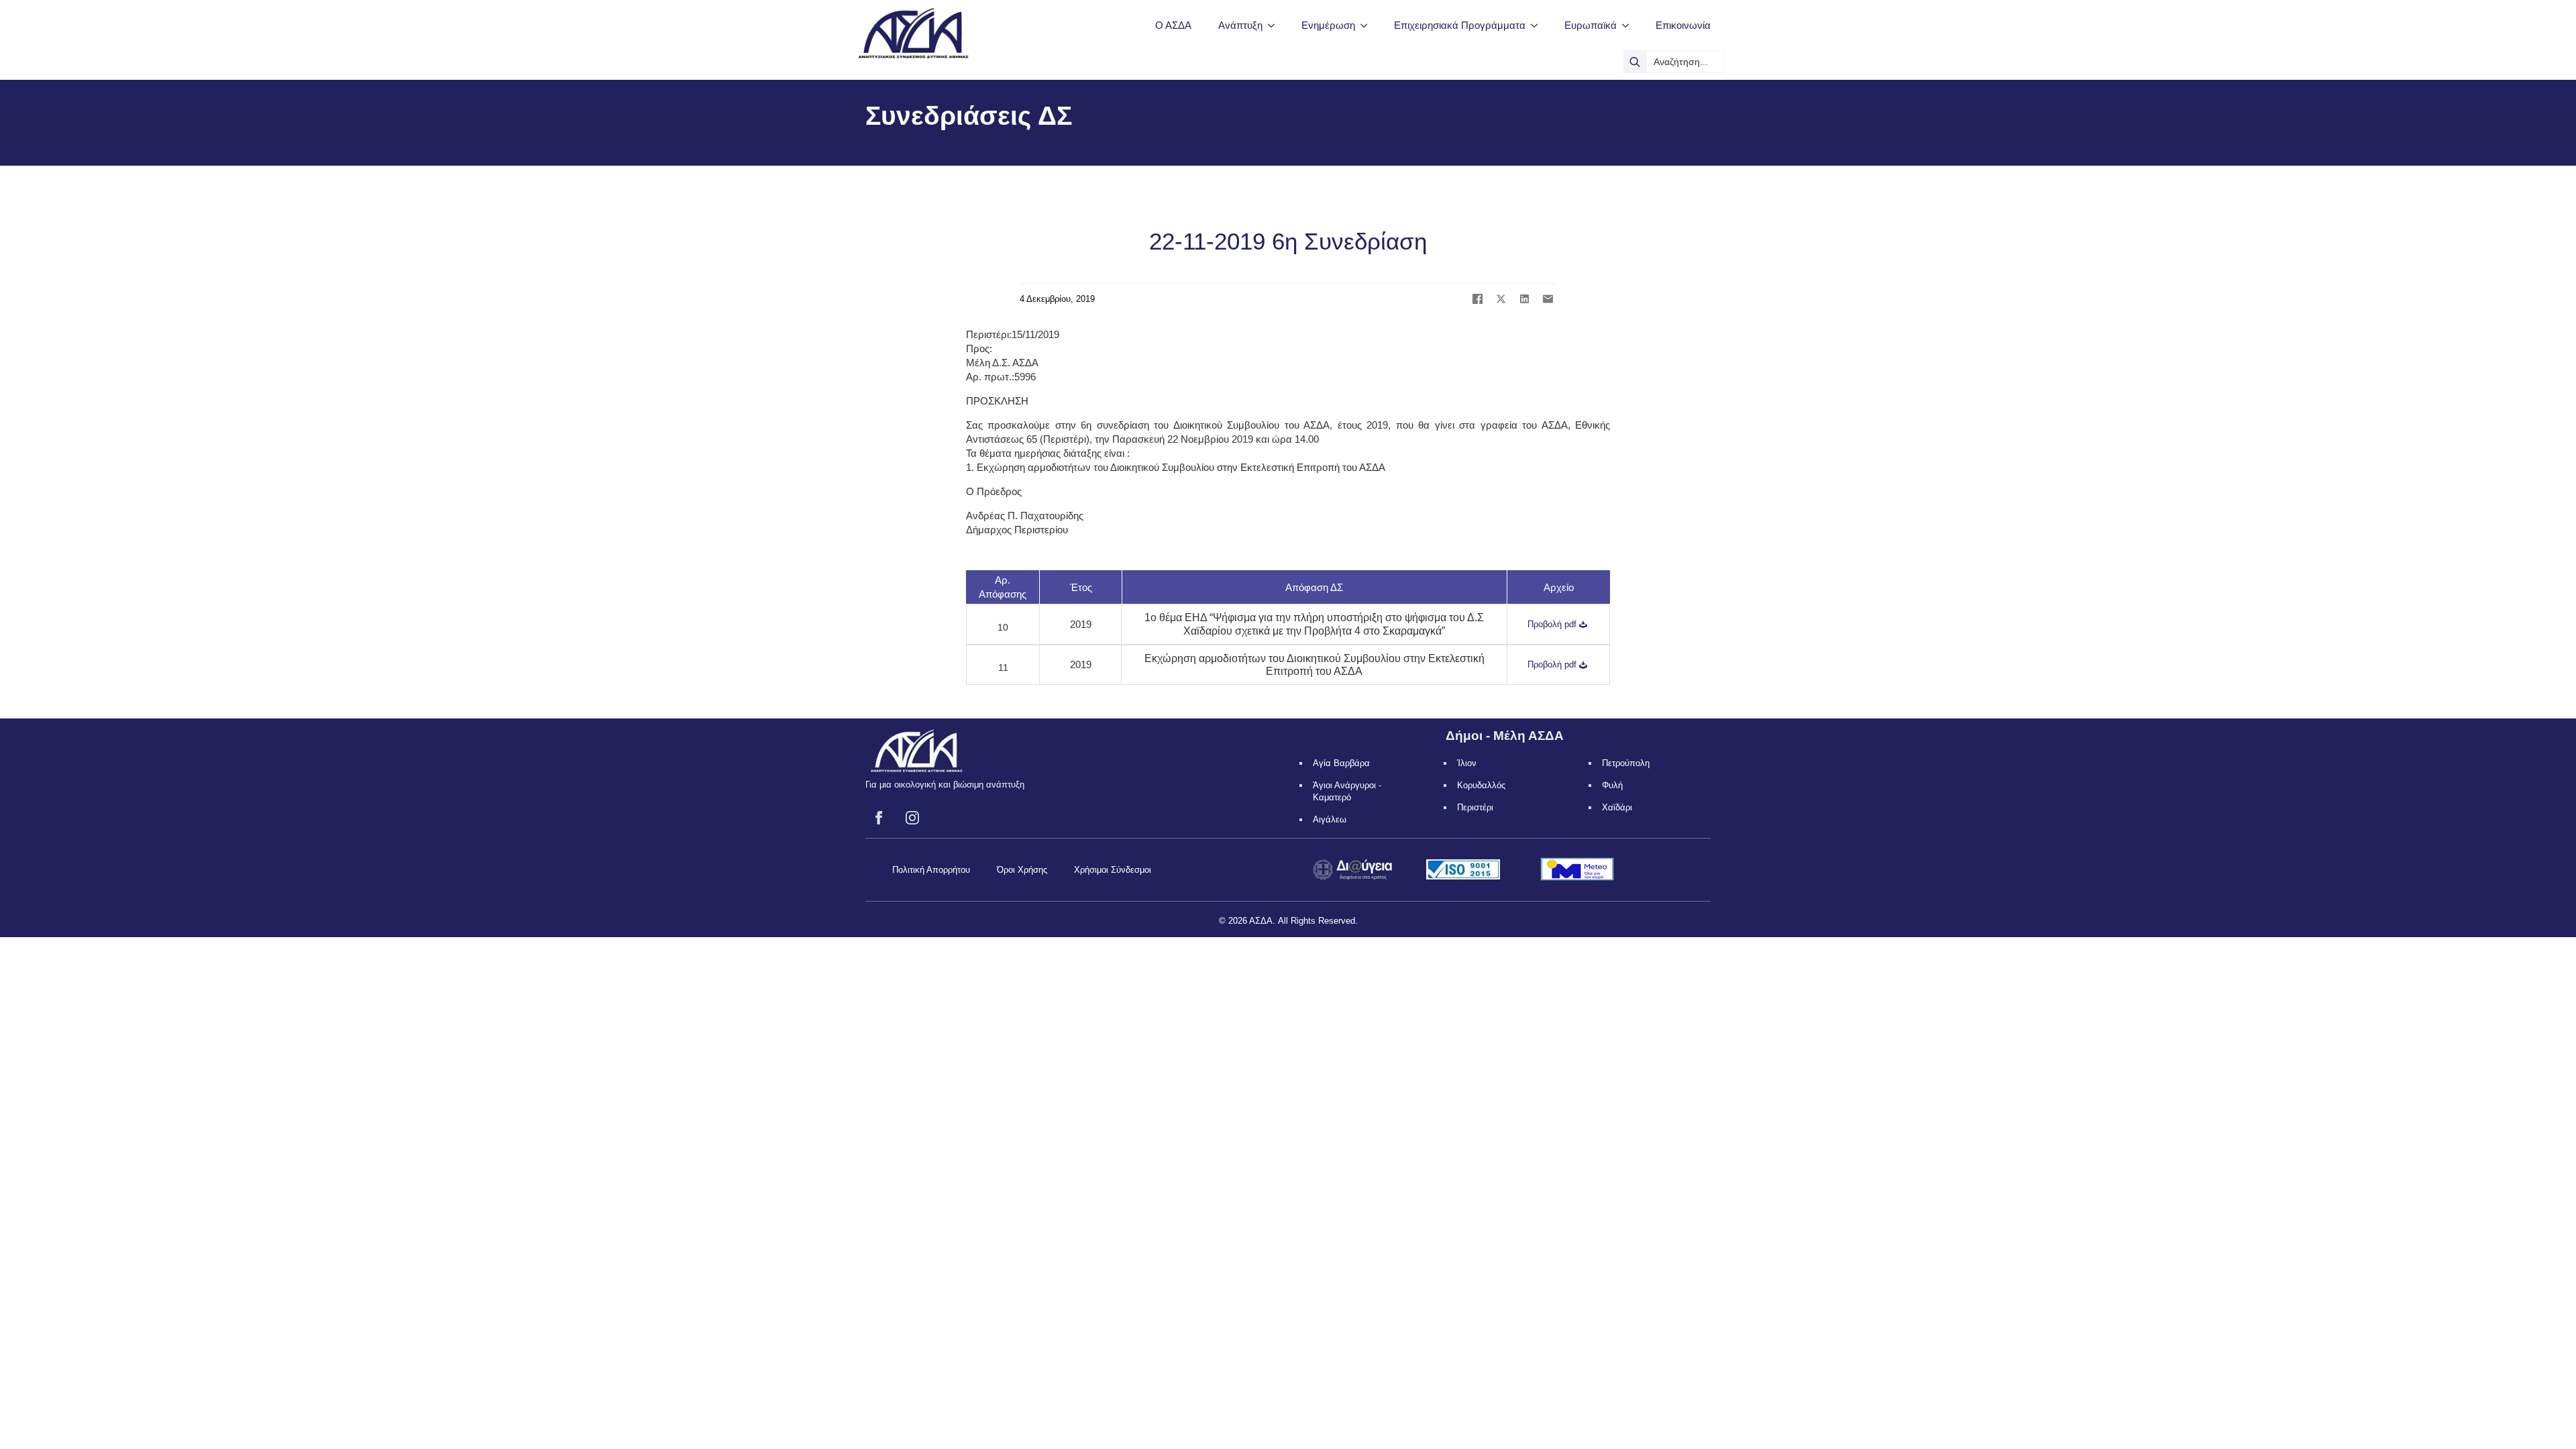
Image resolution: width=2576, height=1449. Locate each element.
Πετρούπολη (1626, 763)
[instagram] (912, 818)
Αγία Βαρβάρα (1341, 763)
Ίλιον (1467, 763)
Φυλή (1612, 785)
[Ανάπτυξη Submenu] (1275, 25)
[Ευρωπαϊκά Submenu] (1629, 25)
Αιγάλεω (1330, 819)
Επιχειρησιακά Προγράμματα (1460, 25)
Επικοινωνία (1683, 25)
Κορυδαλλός (1481, 785)
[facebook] (879, 818)
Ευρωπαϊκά (1591, 25)
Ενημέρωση (1328, 25)
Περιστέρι (1475, 807)
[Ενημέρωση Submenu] (1368, 25)
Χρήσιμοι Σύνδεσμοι (1113, 870)
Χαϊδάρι (1617, 807)
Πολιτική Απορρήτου (931, 870)
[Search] (1635, 62)
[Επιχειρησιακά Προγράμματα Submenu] (1538, 25)
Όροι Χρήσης (1022, 870)
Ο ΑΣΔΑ (1173, 25)
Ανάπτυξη (1240, 25)
